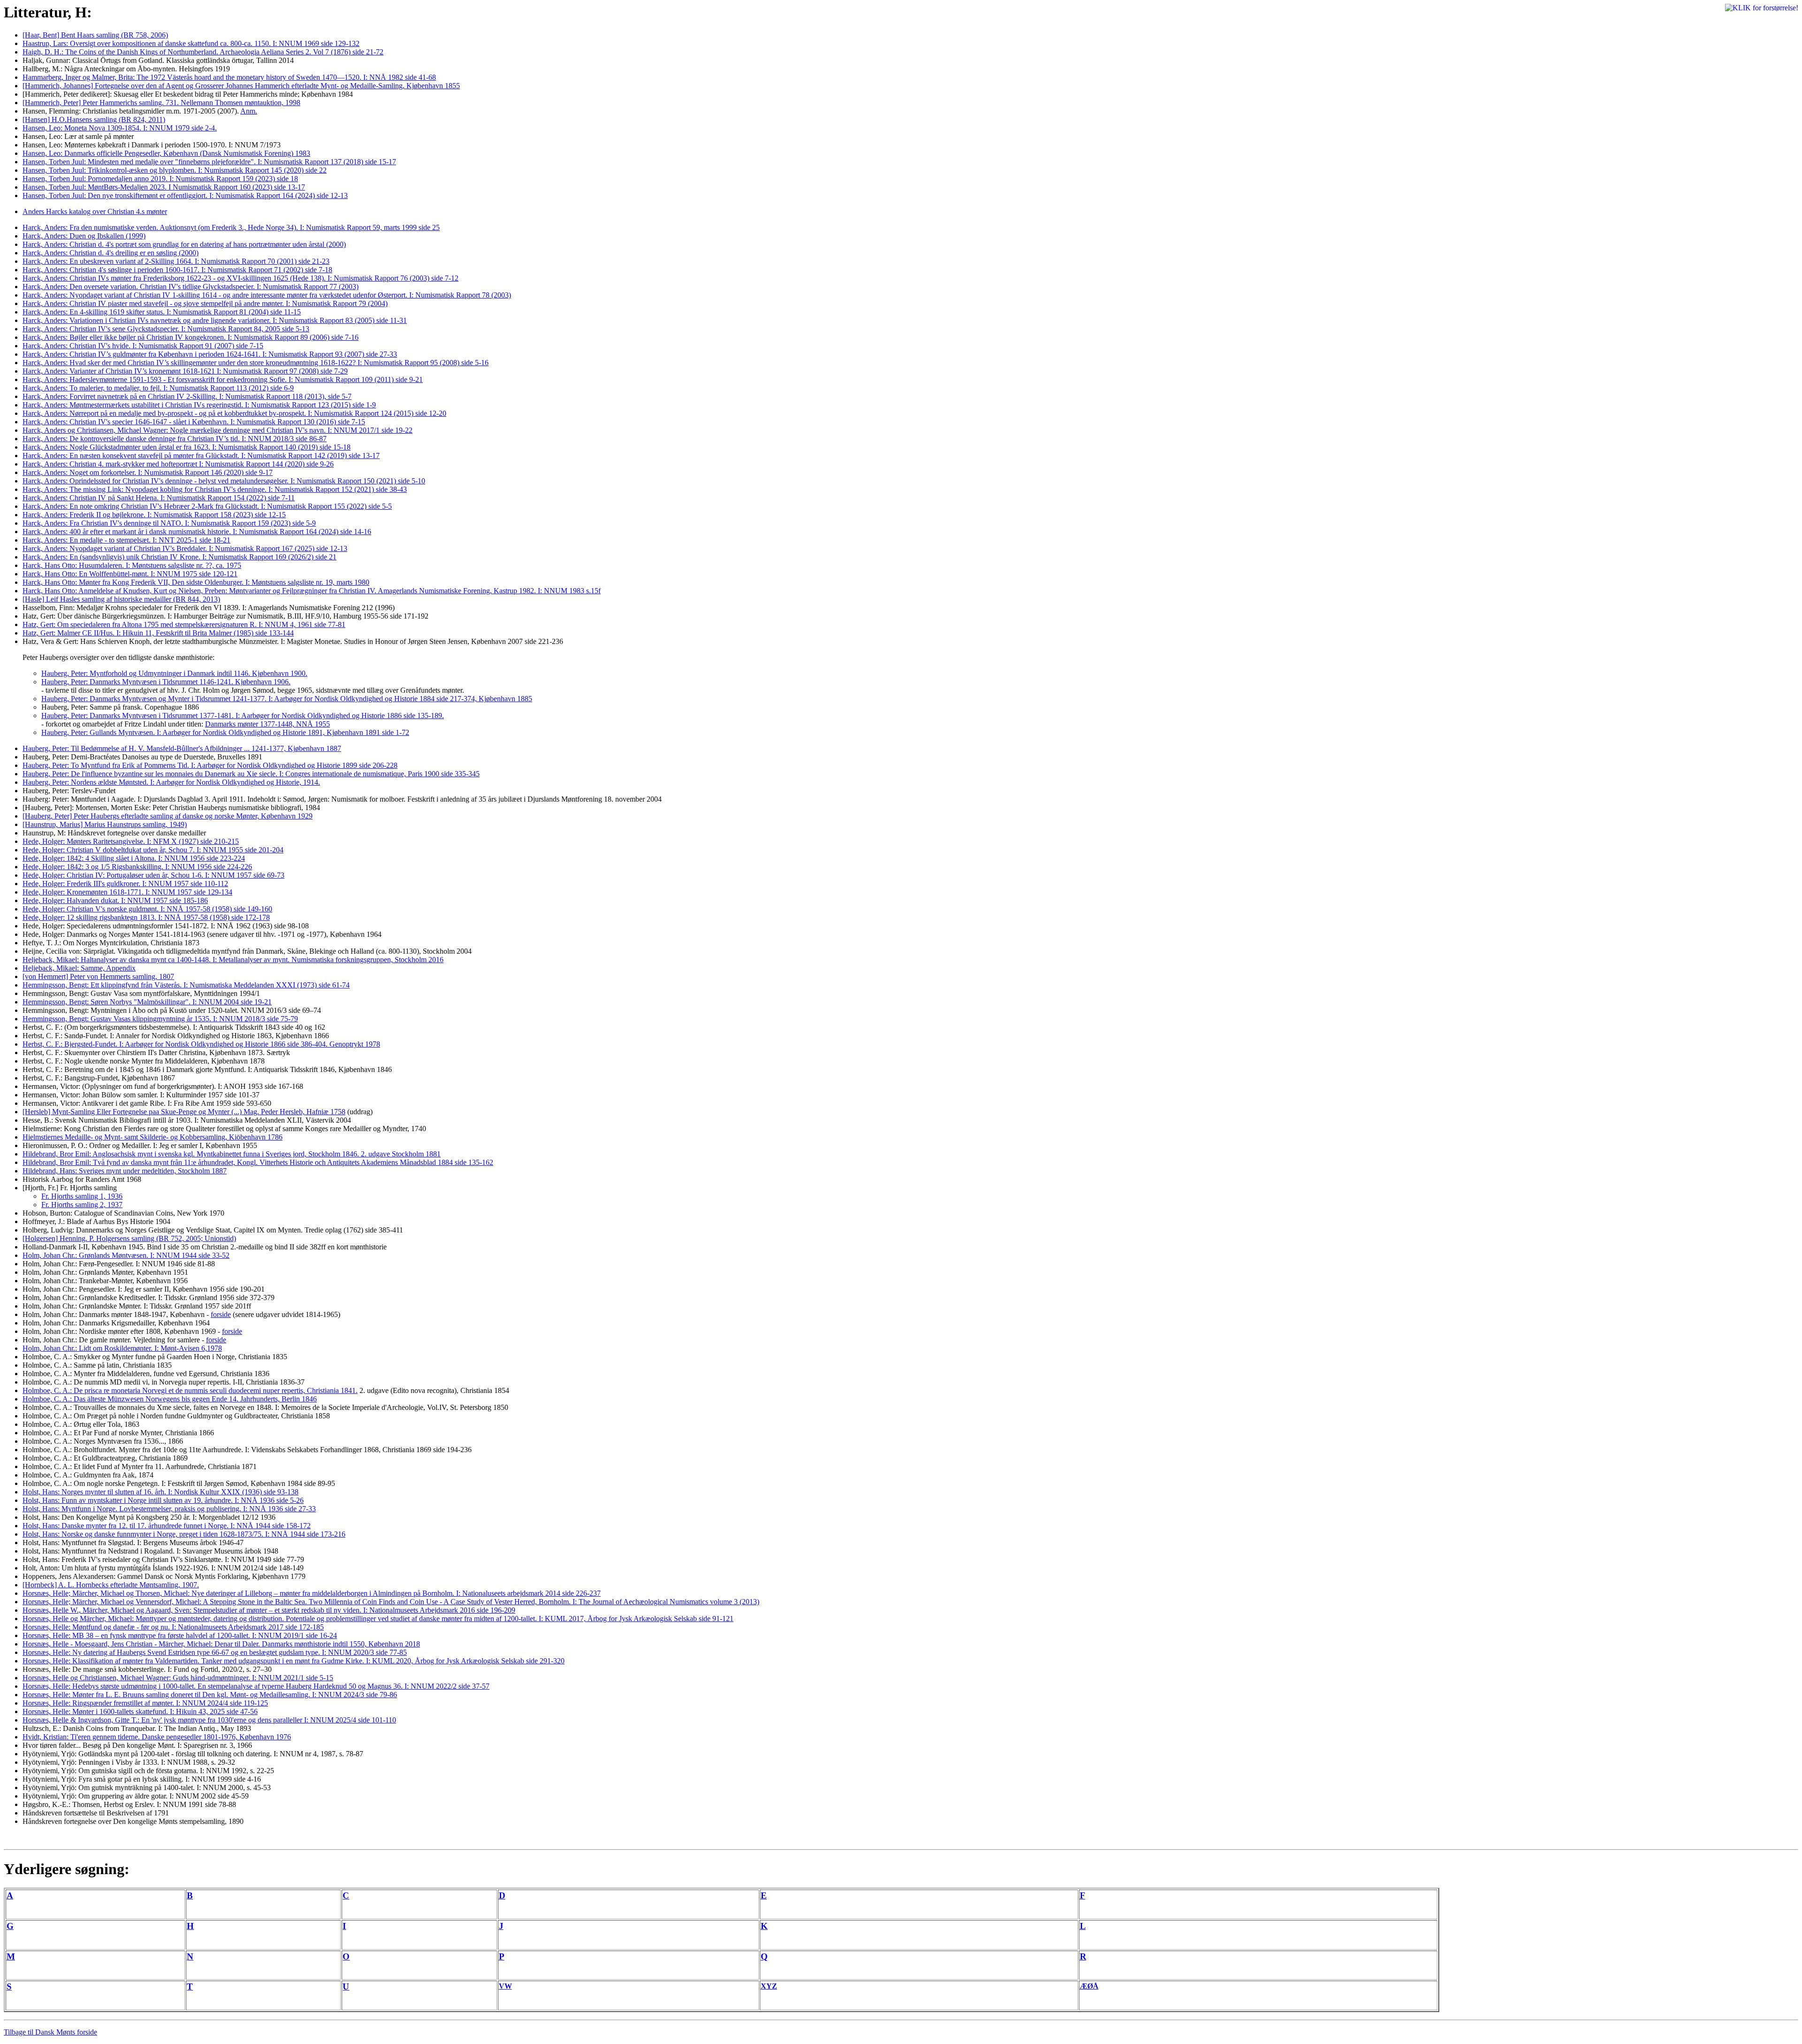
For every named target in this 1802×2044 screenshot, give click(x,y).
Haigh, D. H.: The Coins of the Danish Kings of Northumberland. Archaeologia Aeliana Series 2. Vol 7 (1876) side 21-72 (203, 52)
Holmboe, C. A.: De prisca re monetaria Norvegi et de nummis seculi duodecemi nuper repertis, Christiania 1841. (190, 1390)
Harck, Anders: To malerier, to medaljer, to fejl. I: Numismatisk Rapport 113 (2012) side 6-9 (158, 388)
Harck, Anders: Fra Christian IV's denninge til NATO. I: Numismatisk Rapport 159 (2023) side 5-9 (169, 523)
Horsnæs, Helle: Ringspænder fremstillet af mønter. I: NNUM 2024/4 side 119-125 (145, 1703)
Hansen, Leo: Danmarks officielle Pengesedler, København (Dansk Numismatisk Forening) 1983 (166, 153)
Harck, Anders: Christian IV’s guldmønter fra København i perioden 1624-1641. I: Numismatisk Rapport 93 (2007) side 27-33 (210, 354)
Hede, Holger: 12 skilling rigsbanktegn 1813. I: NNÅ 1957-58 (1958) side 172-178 (146, 917)
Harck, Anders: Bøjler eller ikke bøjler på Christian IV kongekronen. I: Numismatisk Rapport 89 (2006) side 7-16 (191, 337)
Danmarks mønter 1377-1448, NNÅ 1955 (267, 724)
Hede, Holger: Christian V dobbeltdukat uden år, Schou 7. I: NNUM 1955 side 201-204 (153, 850)
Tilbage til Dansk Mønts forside (50, 2032)
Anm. (249, 111)
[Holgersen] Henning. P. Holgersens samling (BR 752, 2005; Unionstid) (129, 1238)
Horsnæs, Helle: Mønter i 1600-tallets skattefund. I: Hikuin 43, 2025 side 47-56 (140, 1711)
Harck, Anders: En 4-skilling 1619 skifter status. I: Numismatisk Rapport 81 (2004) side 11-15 (162, 312)
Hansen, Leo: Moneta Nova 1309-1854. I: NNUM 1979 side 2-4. (120, 128)
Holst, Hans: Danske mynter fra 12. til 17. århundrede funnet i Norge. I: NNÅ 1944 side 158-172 (167, 1526)
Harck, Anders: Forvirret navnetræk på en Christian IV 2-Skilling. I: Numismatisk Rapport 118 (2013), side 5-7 (187, 396)
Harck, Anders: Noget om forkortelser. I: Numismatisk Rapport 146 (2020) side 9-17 (148, 472)
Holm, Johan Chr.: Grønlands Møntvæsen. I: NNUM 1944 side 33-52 (126, 1255)
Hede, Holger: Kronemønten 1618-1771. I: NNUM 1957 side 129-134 (127, 892)
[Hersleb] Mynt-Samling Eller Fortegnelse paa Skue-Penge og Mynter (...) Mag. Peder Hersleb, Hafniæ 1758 (184, 1112)
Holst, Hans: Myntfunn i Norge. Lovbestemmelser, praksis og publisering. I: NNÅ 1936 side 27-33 (169, 1509)
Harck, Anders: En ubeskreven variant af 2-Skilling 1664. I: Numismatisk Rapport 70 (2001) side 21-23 (176, 261)
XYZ (769, 1986)
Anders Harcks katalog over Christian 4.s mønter (95, 211)
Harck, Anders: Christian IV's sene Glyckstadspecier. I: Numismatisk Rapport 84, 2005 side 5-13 (166, 329)
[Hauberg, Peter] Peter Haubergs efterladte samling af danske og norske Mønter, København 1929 (168, 816)
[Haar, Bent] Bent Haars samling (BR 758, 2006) (95, 35)
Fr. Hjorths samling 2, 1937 (82, 1205)
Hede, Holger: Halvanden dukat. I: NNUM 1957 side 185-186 (115, 900)
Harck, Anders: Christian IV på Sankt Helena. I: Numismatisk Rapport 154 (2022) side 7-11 (159, 498)
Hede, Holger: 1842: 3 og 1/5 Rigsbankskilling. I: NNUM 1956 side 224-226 (137, 867)
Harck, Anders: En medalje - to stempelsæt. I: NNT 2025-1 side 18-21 (126, 540)
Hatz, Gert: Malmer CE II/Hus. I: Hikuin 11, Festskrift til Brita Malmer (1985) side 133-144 (158, 633)
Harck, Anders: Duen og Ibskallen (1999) (84, 236)
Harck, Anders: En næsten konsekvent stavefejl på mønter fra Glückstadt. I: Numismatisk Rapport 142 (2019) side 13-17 (201, 455)
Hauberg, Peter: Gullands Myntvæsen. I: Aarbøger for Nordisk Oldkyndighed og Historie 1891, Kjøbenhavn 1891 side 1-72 (225, 732)
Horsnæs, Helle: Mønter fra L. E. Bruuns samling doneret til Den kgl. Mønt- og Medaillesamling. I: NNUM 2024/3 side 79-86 (210, 1695)
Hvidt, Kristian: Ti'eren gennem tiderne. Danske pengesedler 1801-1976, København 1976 (157, 1737)
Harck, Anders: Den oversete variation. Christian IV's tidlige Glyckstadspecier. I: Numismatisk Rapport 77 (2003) (191, 287)
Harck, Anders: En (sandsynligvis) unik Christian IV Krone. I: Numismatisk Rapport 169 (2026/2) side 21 (179, 557)
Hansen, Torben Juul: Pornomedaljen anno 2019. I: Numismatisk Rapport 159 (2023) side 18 (160, 179)
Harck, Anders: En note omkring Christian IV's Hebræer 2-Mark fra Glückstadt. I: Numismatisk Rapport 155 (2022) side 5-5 (207, 506)
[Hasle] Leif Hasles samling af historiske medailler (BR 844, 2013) (121, 599)
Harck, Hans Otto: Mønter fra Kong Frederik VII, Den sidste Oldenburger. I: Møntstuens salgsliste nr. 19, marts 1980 (196, 582)
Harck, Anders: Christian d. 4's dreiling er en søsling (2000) (111, 253)
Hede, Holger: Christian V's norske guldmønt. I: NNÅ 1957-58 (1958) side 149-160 (147, 909)
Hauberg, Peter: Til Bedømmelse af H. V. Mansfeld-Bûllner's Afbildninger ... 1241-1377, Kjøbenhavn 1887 (182, 748)
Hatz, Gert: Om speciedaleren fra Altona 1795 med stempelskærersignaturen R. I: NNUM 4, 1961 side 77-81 (184, 624)
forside (221, 1314)
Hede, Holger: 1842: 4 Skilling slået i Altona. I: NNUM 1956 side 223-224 (134, 858)
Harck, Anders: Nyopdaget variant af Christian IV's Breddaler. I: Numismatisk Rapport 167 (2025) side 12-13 (185, 548)
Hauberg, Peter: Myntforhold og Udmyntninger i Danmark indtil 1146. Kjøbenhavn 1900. (174, 673)
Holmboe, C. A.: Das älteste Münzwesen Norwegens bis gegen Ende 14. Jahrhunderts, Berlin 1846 (170, 1399)
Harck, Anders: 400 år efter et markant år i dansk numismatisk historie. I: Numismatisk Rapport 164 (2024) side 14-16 (197, 532)
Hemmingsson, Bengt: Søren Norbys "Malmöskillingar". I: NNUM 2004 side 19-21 (147, 1002)
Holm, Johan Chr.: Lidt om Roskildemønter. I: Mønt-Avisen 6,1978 (122, 1348)
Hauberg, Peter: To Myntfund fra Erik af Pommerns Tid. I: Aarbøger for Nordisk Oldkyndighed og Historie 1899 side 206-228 (210, 765)
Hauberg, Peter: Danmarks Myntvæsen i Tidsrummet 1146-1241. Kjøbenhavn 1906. (166, 682)
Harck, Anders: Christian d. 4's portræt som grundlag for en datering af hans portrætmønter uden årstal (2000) (184, 244)
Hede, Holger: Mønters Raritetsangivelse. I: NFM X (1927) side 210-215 (131, 841)
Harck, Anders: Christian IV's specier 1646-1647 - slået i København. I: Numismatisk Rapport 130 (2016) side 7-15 (194, 422)
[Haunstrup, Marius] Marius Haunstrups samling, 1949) (105, 824)
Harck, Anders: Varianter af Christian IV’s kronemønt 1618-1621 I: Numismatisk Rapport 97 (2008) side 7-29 (185, 371)
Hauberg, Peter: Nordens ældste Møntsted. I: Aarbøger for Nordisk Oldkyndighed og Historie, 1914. (171, 782)
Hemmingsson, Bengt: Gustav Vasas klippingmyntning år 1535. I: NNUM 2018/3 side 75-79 (160, 1019)
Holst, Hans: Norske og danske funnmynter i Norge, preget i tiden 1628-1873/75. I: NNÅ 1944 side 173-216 (184, 1534)
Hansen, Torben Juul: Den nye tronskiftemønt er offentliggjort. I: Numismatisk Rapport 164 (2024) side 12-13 (185, 195)
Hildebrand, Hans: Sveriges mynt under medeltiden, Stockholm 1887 (125, 1171)
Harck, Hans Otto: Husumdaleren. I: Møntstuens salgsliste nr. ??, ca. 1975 (132, 565)
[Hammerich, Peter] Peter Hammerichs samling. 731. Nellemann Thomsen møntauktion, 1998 (161, 103)
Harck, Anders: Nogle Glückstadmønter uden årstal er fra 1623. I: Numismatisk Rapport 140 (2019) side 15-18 (187, 447)
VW (505, 1986)
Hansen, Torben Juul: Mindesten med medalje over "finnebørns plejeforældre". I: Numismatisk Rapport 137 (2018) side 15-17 (209, 162)
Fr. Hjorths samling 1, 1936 (82, 1196)
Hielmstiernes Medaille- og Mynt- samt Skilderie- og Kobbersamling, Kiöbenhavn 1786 (153, 1137)
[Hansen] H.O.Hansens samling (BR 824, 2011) (94, 119)
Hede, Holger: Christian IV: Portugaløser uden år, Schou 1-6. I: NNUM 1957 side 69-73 (153, 875)
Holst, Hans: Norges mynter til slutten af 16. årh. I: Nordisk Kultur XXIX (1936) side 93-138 (160, 1492)
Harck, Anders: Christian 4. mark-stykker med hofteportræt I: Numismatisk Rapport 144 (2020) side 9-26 (178, 464)
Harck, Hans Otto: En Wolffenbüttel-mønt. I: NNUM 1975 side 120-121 (130, 574)
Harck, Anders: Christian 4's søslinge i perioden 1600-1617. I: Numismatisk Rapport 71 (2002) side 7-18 (177, 270)
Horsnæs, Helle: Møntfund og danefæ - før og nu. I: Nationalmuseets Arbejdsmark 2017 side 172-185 (173, 1627)
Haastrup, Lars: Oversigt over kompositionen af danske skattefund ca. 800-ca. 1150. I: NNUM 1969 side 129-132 (191, 43)
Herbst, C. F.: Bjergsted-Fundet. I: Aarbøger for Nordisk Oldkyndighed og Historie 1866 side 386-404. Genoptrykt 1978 (201, 1044)
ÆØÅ (1089, 1986)
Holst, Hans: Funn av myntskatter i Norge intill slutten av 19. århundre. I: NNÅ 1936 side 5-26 (163, 1500)
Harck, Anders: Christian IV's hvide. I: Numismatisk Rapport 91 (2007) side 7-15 (143, 346)
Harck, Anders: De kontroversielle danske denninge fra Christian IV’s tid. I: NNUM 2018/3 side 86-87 (175, 439)
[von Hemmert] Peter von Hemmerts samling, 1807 (98, 976)
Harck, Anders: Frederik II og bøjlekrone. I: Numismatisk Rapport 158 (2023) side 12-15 (154, 515)
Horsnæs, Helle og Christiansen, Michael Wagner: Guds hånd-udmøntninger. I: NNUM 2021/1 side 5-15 (178, 1678)
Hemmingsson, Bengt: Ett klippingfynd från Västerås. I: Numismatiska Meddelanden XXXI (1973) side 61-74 (186, 985)
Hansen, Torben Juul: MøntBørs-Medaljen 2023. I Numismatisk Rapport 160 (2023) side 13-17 (164, 187)
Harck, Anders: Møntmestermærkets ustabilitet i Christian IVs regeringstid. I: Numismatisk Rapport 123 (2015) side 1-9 (199, 405)
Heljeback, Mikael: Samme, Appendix (79, 968)
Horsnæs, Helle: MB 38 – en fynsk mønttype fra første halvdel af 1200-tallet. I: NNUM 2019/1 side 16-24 (180, 1635)
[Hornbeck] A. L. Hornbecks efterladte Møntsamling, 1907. (111, 1585)
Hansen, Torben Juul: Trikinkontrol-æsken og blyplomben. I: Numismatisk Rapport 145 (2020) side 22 (175, 170)
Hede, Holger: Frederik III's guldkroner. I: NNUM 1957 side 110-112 (125, 884)
